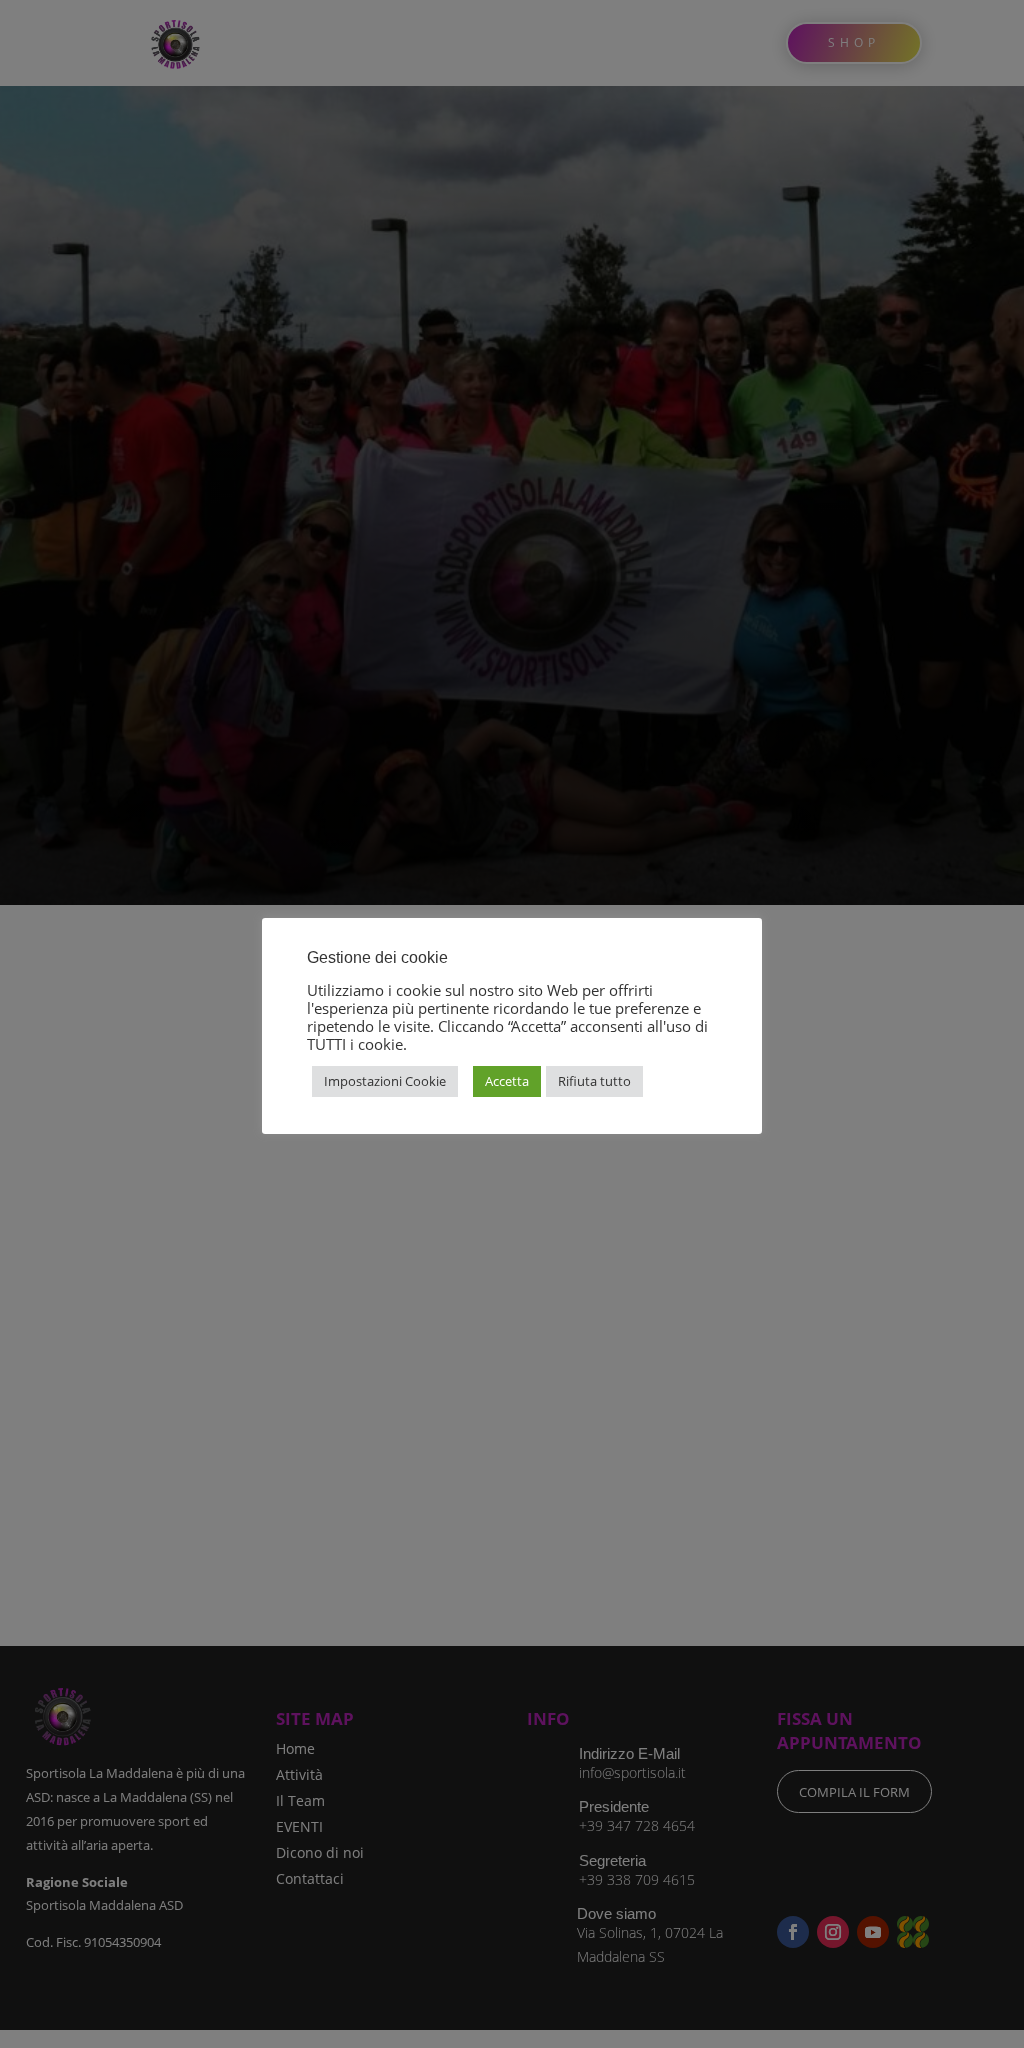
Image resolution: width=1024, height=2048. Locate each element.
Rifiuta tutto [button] (594, 1081)
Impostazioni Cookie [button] (385, 1081)
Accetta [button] (507, 1081)
